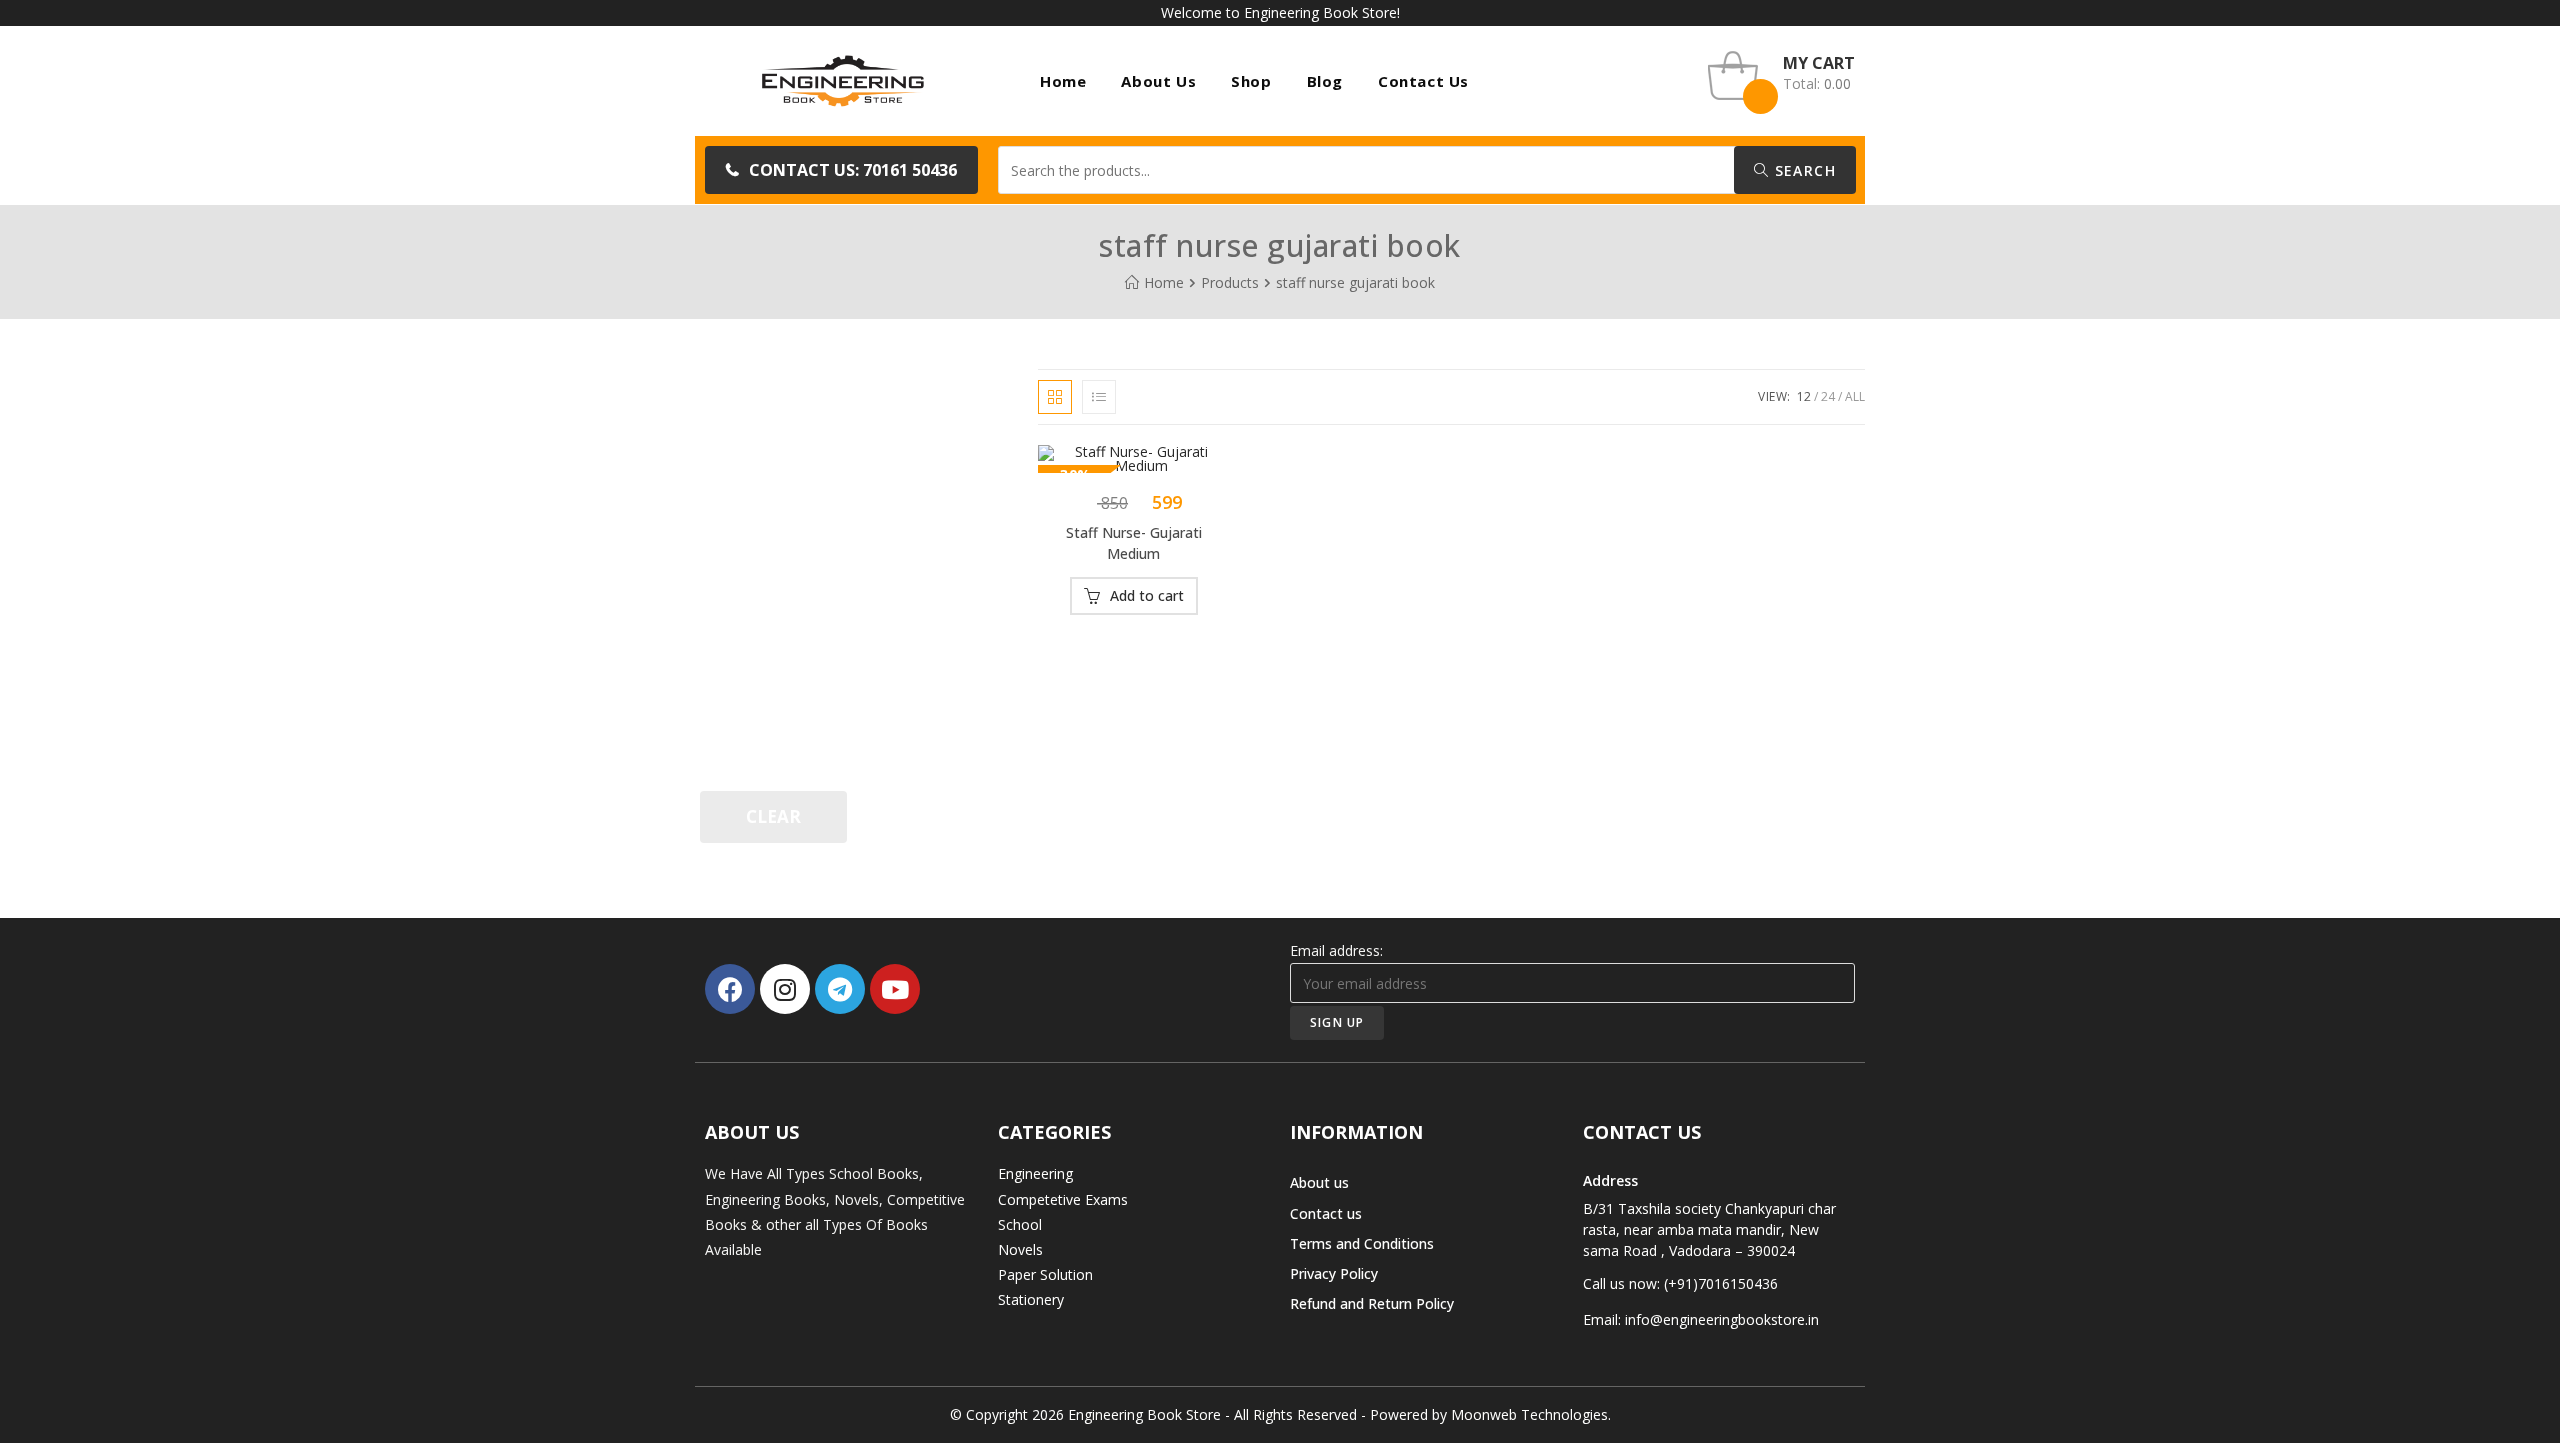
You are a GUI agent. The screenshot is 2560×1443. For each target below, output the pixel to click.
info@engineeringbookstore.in (1722, 1319)
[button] (841, 170)
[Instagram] (785, 989)
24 (1828, 396)
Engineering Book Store (1144, 1414)
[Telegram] (840, 989)
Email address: (1336, 950)
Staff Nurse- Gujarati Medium (1134, 543)
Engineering (1035, 1173)
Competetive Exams (1063, 1199)
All (1855, 396)
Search (1802, 170)
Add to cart (1147, 595)
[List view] (1099, 397)
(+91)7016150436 (1721, 1283)
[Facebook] (730, 989)
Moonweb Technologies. (1531, 1414)
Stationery (1031, 1299)
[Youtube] (895, 989)
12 (1804, 396)
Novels (1020, 1249)
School (1020, 1224)
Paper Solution (1045, 1274)
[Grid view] (1055, 397)
